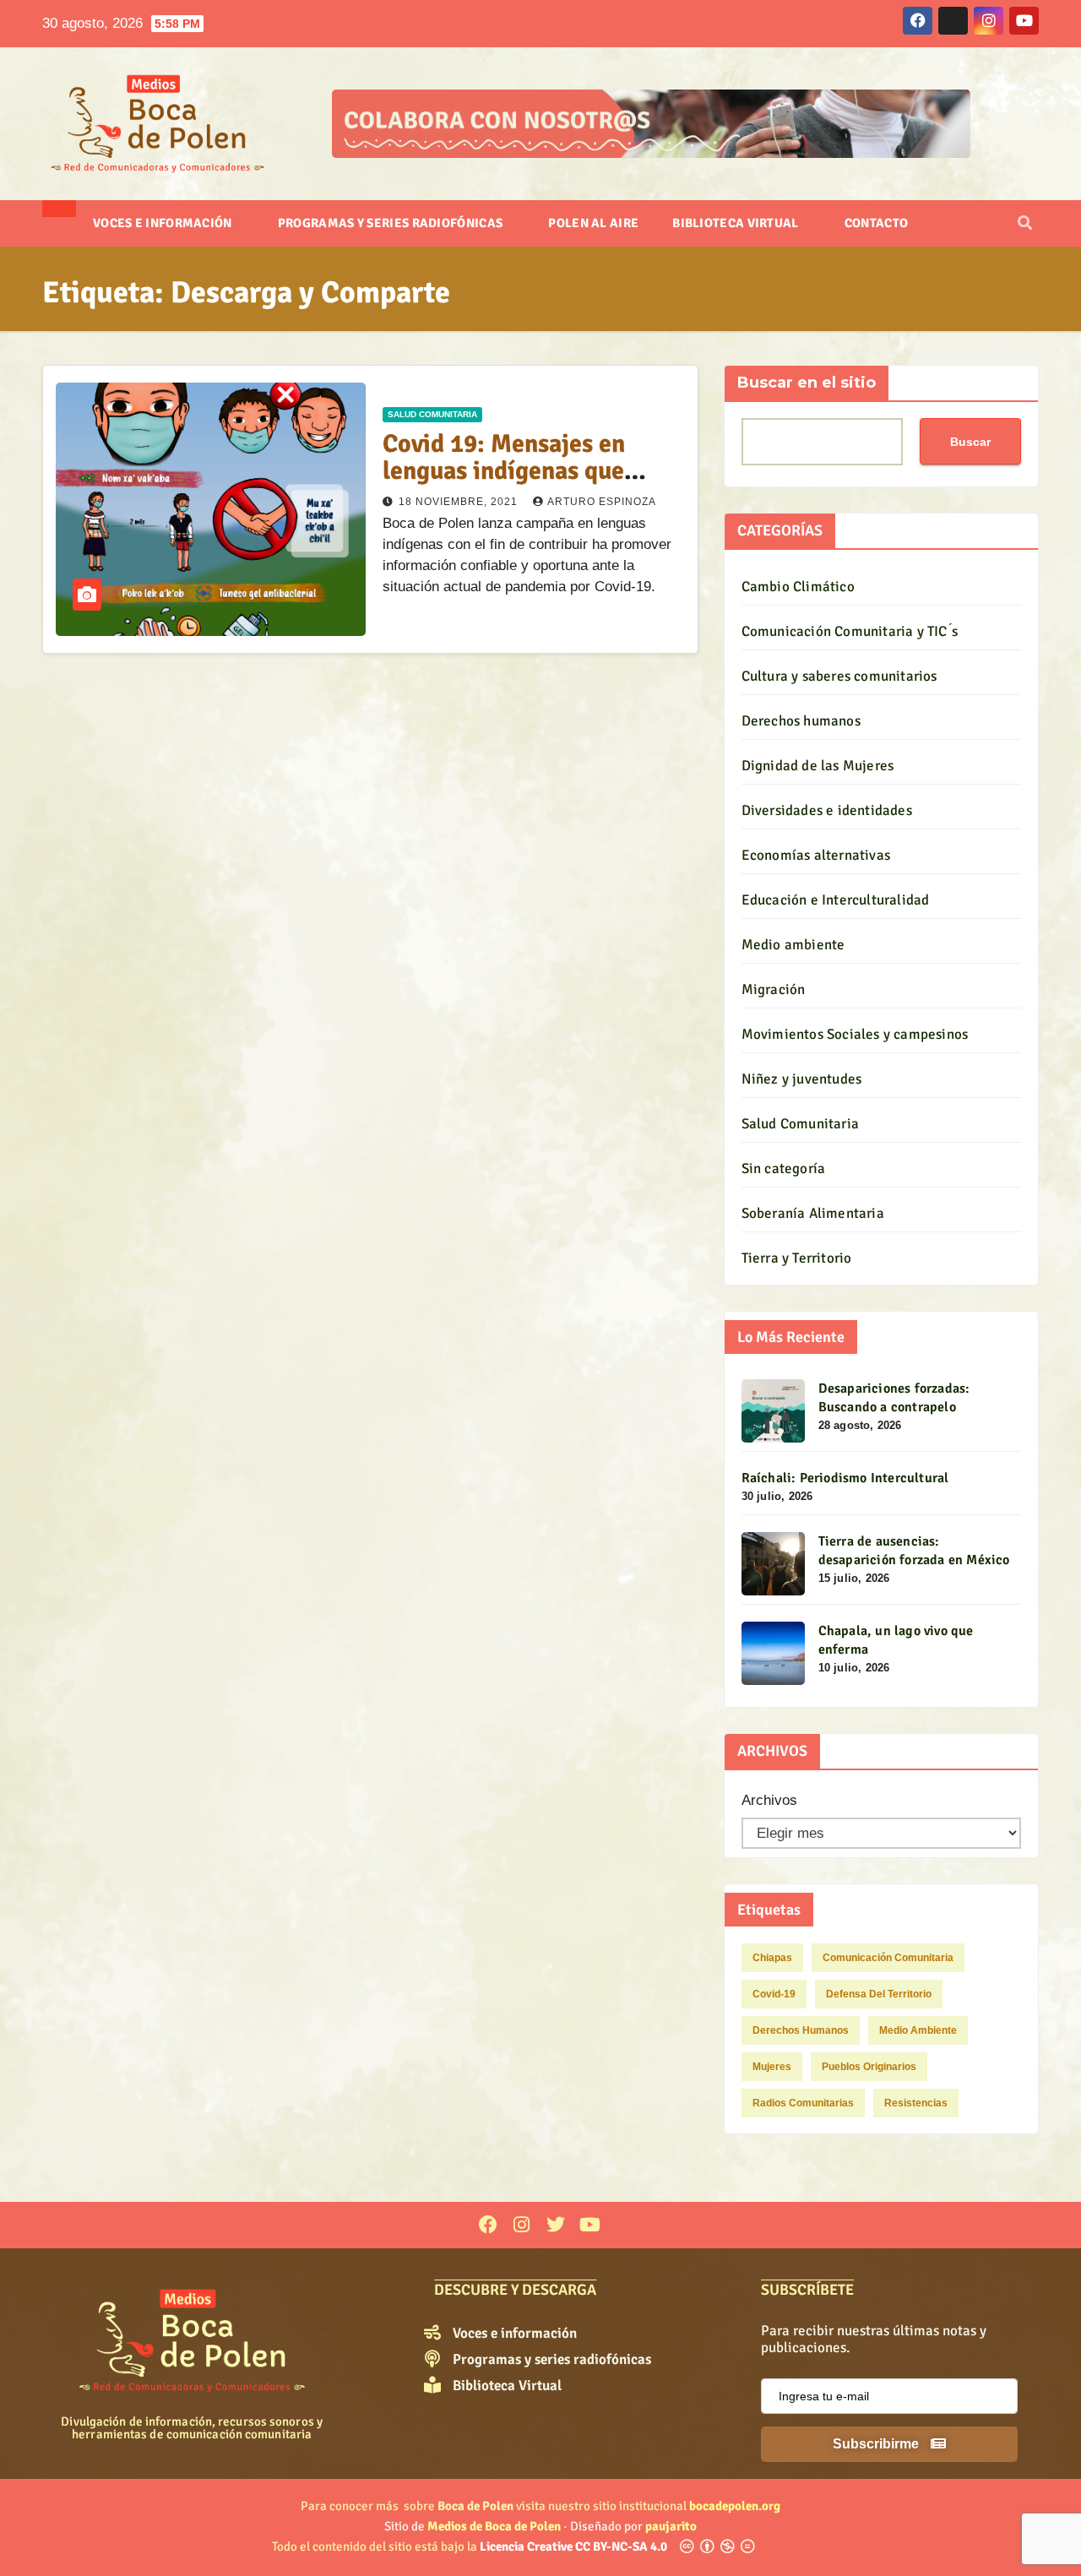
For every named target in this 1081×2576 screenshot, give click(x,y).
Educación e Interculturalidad (836, 900)
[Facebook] (488, 2225)
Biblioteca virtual (737, 223)
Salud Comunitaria (432, 414)
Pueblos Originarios (869, 2067)
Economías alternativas (816, 855)
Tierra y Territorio (797, 1258)
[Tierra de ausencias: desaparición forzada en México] (773, 1564)
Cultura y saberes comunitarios (839, 676)
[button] (1025, 223)
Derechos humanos (801, 721)
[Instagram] (521, 2225)
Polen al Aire (593, 223)
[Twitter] (555, 2225)
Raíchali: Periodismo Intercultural (845, 1478)
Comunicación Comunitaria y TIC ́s (850, 631)
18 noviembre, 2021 (460, 502)
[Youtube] (590, 2225)
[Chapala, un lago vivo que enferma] (773, 1653)
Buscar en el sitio (807, 383)
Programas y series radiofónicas (392, 223)
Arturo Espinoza (602, 502)
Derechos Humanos (801, 2030)
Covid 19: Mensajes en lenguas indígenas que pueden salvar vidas (504, 471)
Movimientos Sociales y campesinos (855, 1034)
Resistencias (916, 2103)
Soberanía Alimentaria (813, 1213)
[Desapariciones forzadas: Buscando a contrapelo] (773, 1411)
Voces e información (164, 223)
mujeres (772, 2067)
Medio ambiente (793, 945)
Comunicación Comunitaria (888, 1958)
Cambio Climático (798, 587)
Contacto (876, 223)
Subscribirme (877, 2444)
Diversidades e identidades (827, 810)
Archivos (769, 1800)
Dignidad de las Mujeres (818, 766)
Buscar (970, 441)
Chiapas (772, 1958)
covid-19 (774, 1994)
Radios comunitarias (803, 2103)
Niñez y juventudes (802, 1079)
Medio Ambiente (918, 2030)
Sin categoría (784, 1168)
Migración (774, 989)
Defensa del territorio (879, 1994)
